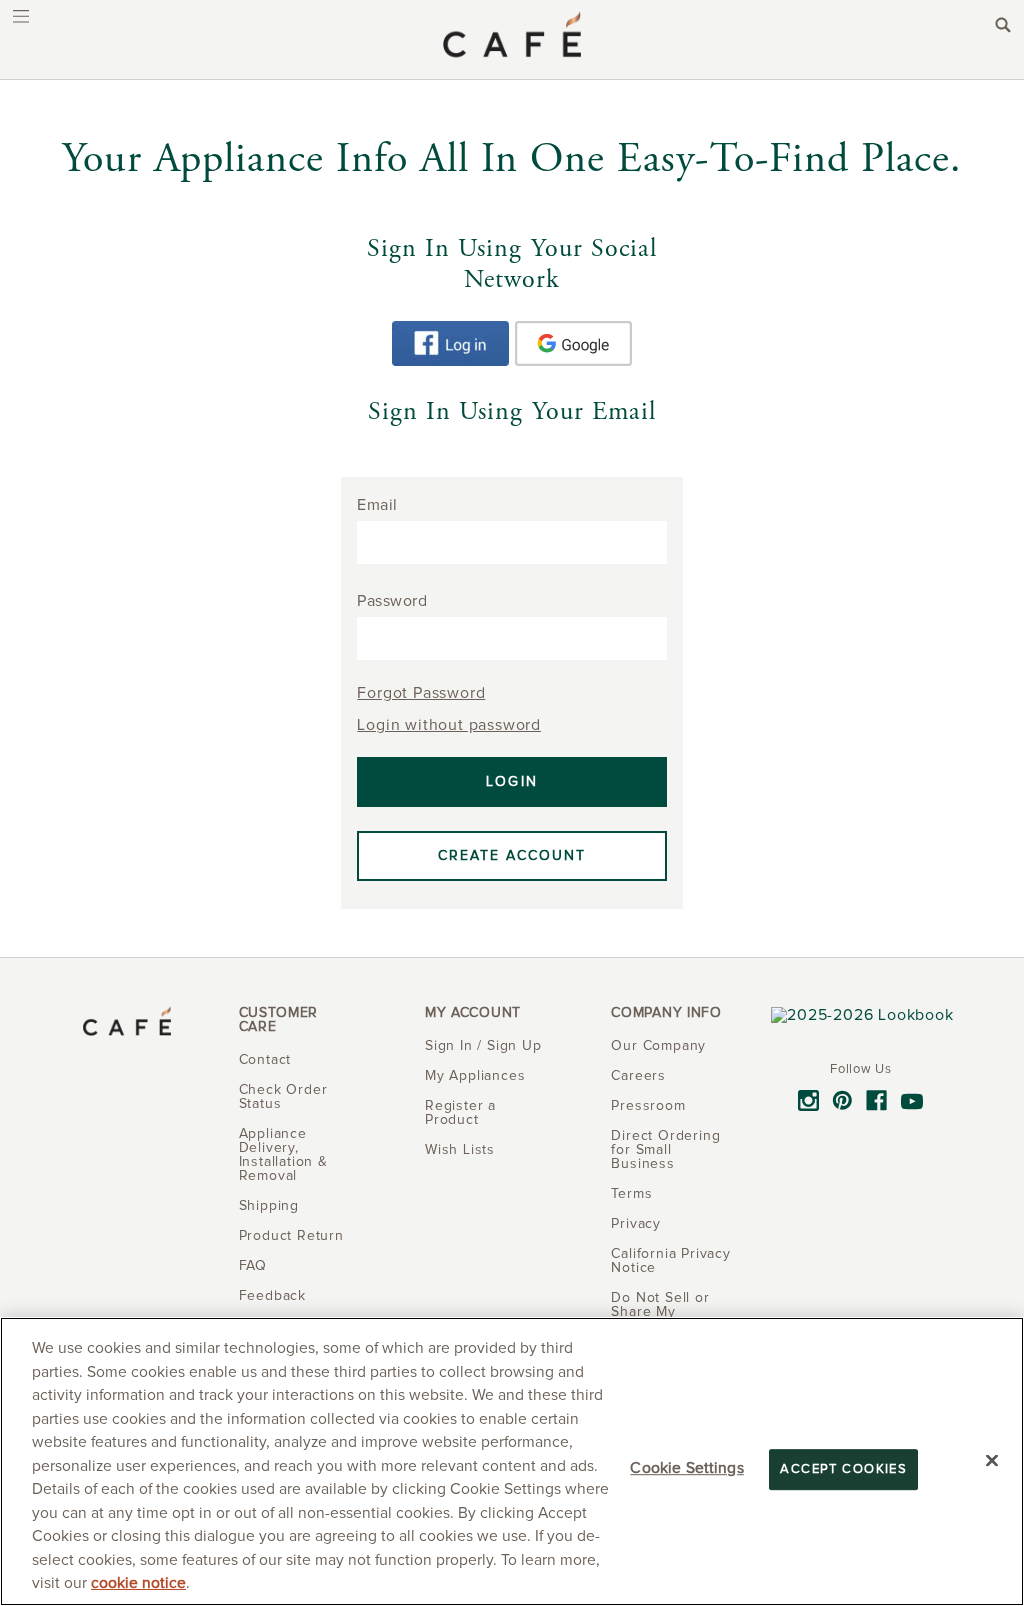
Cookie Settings (686, 1468)
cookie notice (138, 1583)
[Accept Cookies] (992, 1460)
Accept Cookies (843, 1469)
